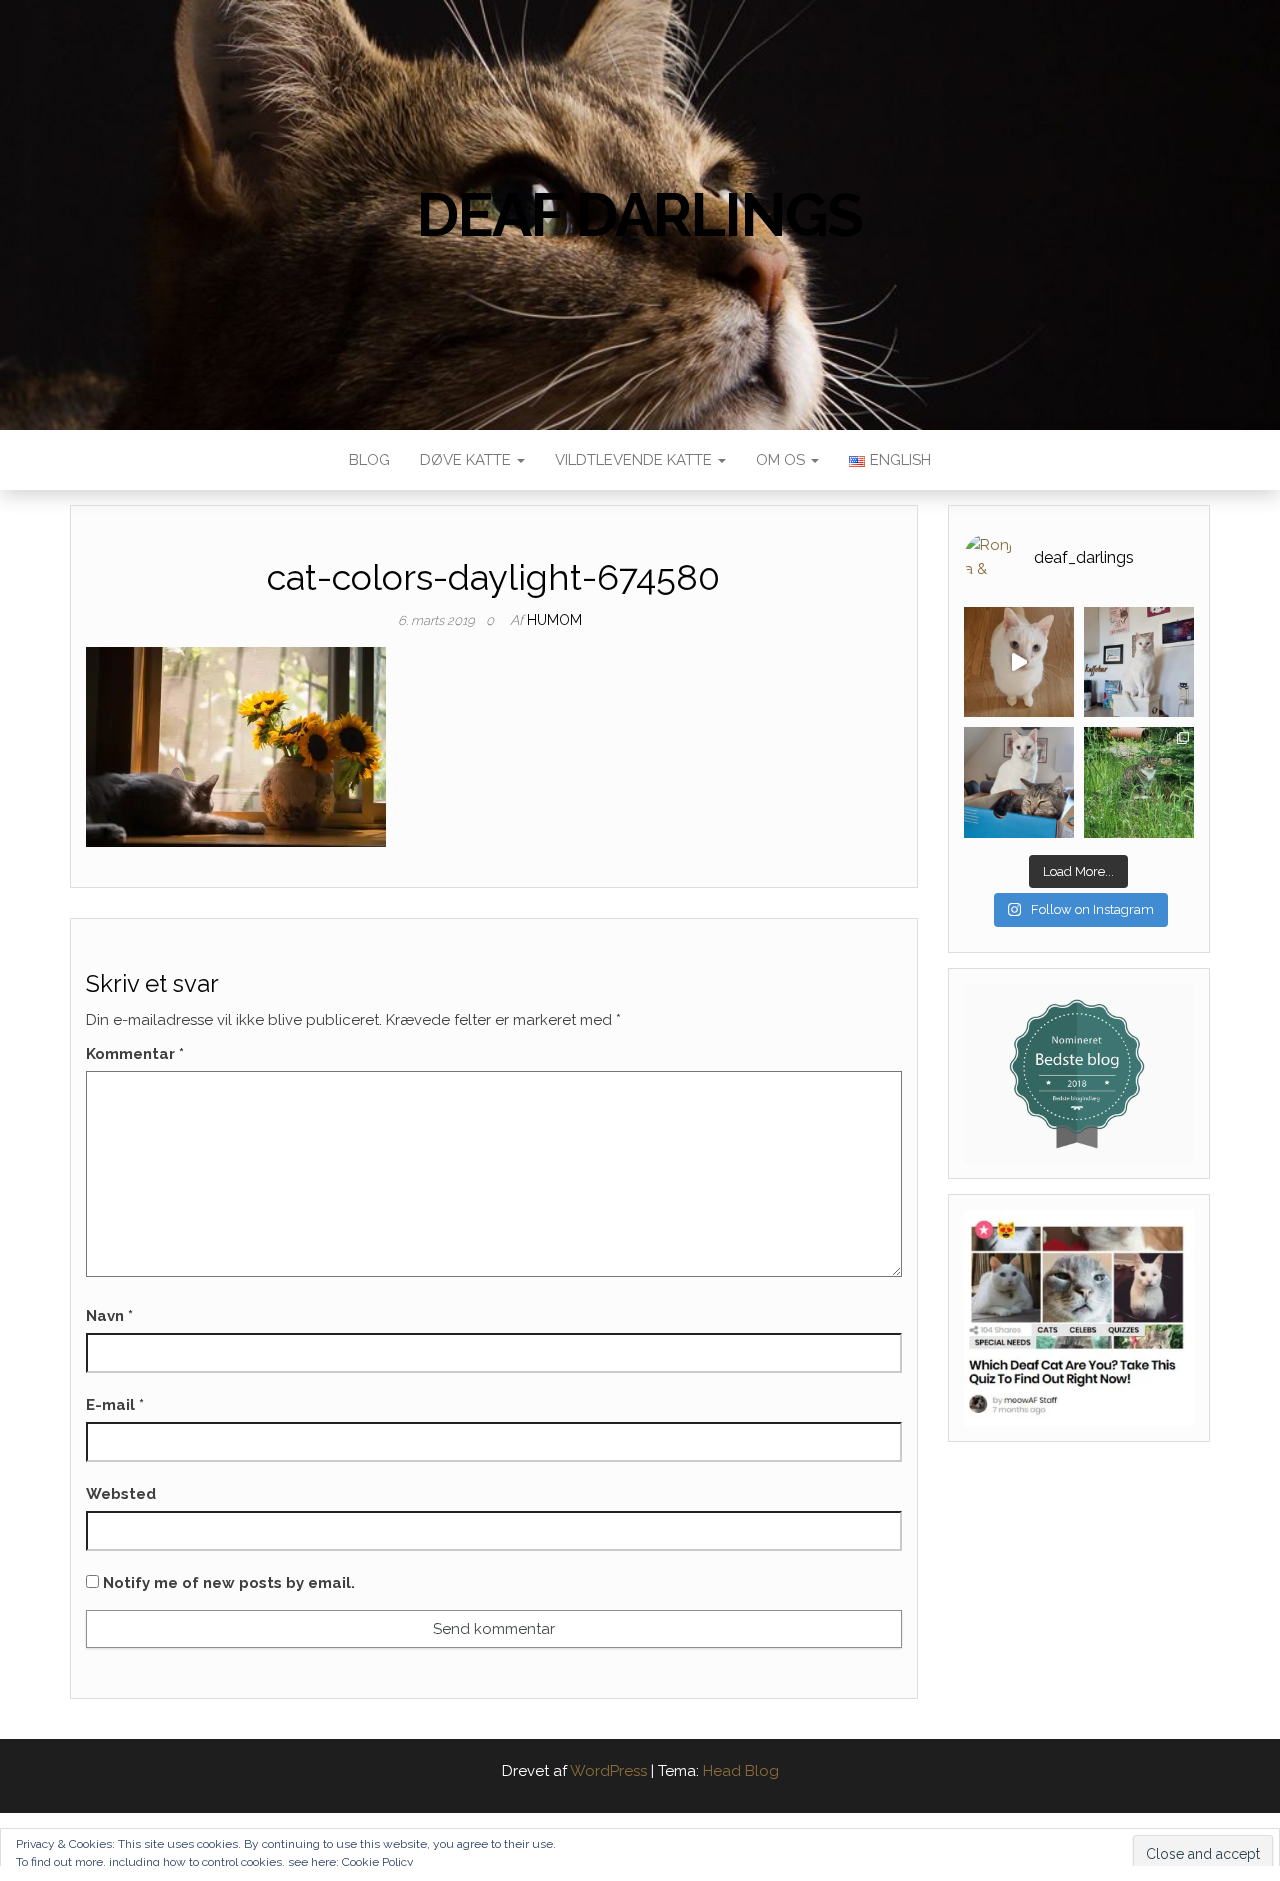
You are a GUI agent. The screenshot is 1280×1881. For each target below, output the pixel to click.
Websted (121, 1494)
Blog (369, 460)
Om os (782, 460)
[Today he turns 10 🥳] (1139, 662)
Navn (109, 1316)
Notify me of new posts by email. (229, 1583)
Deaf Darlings (640, 215)
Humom (554, 620)
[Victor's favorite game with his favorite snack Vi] (1019, 662)
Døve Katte (467, 460)
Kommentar (135, 1054)
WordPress (608, 1771)
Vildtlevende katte (635, 460)
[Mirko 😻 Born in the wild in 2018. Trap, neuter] (1139, 782)
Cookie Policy (378, 1862)
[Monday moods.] (1019, 782)
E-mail (115, 1405)
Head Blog (741, 1771)
